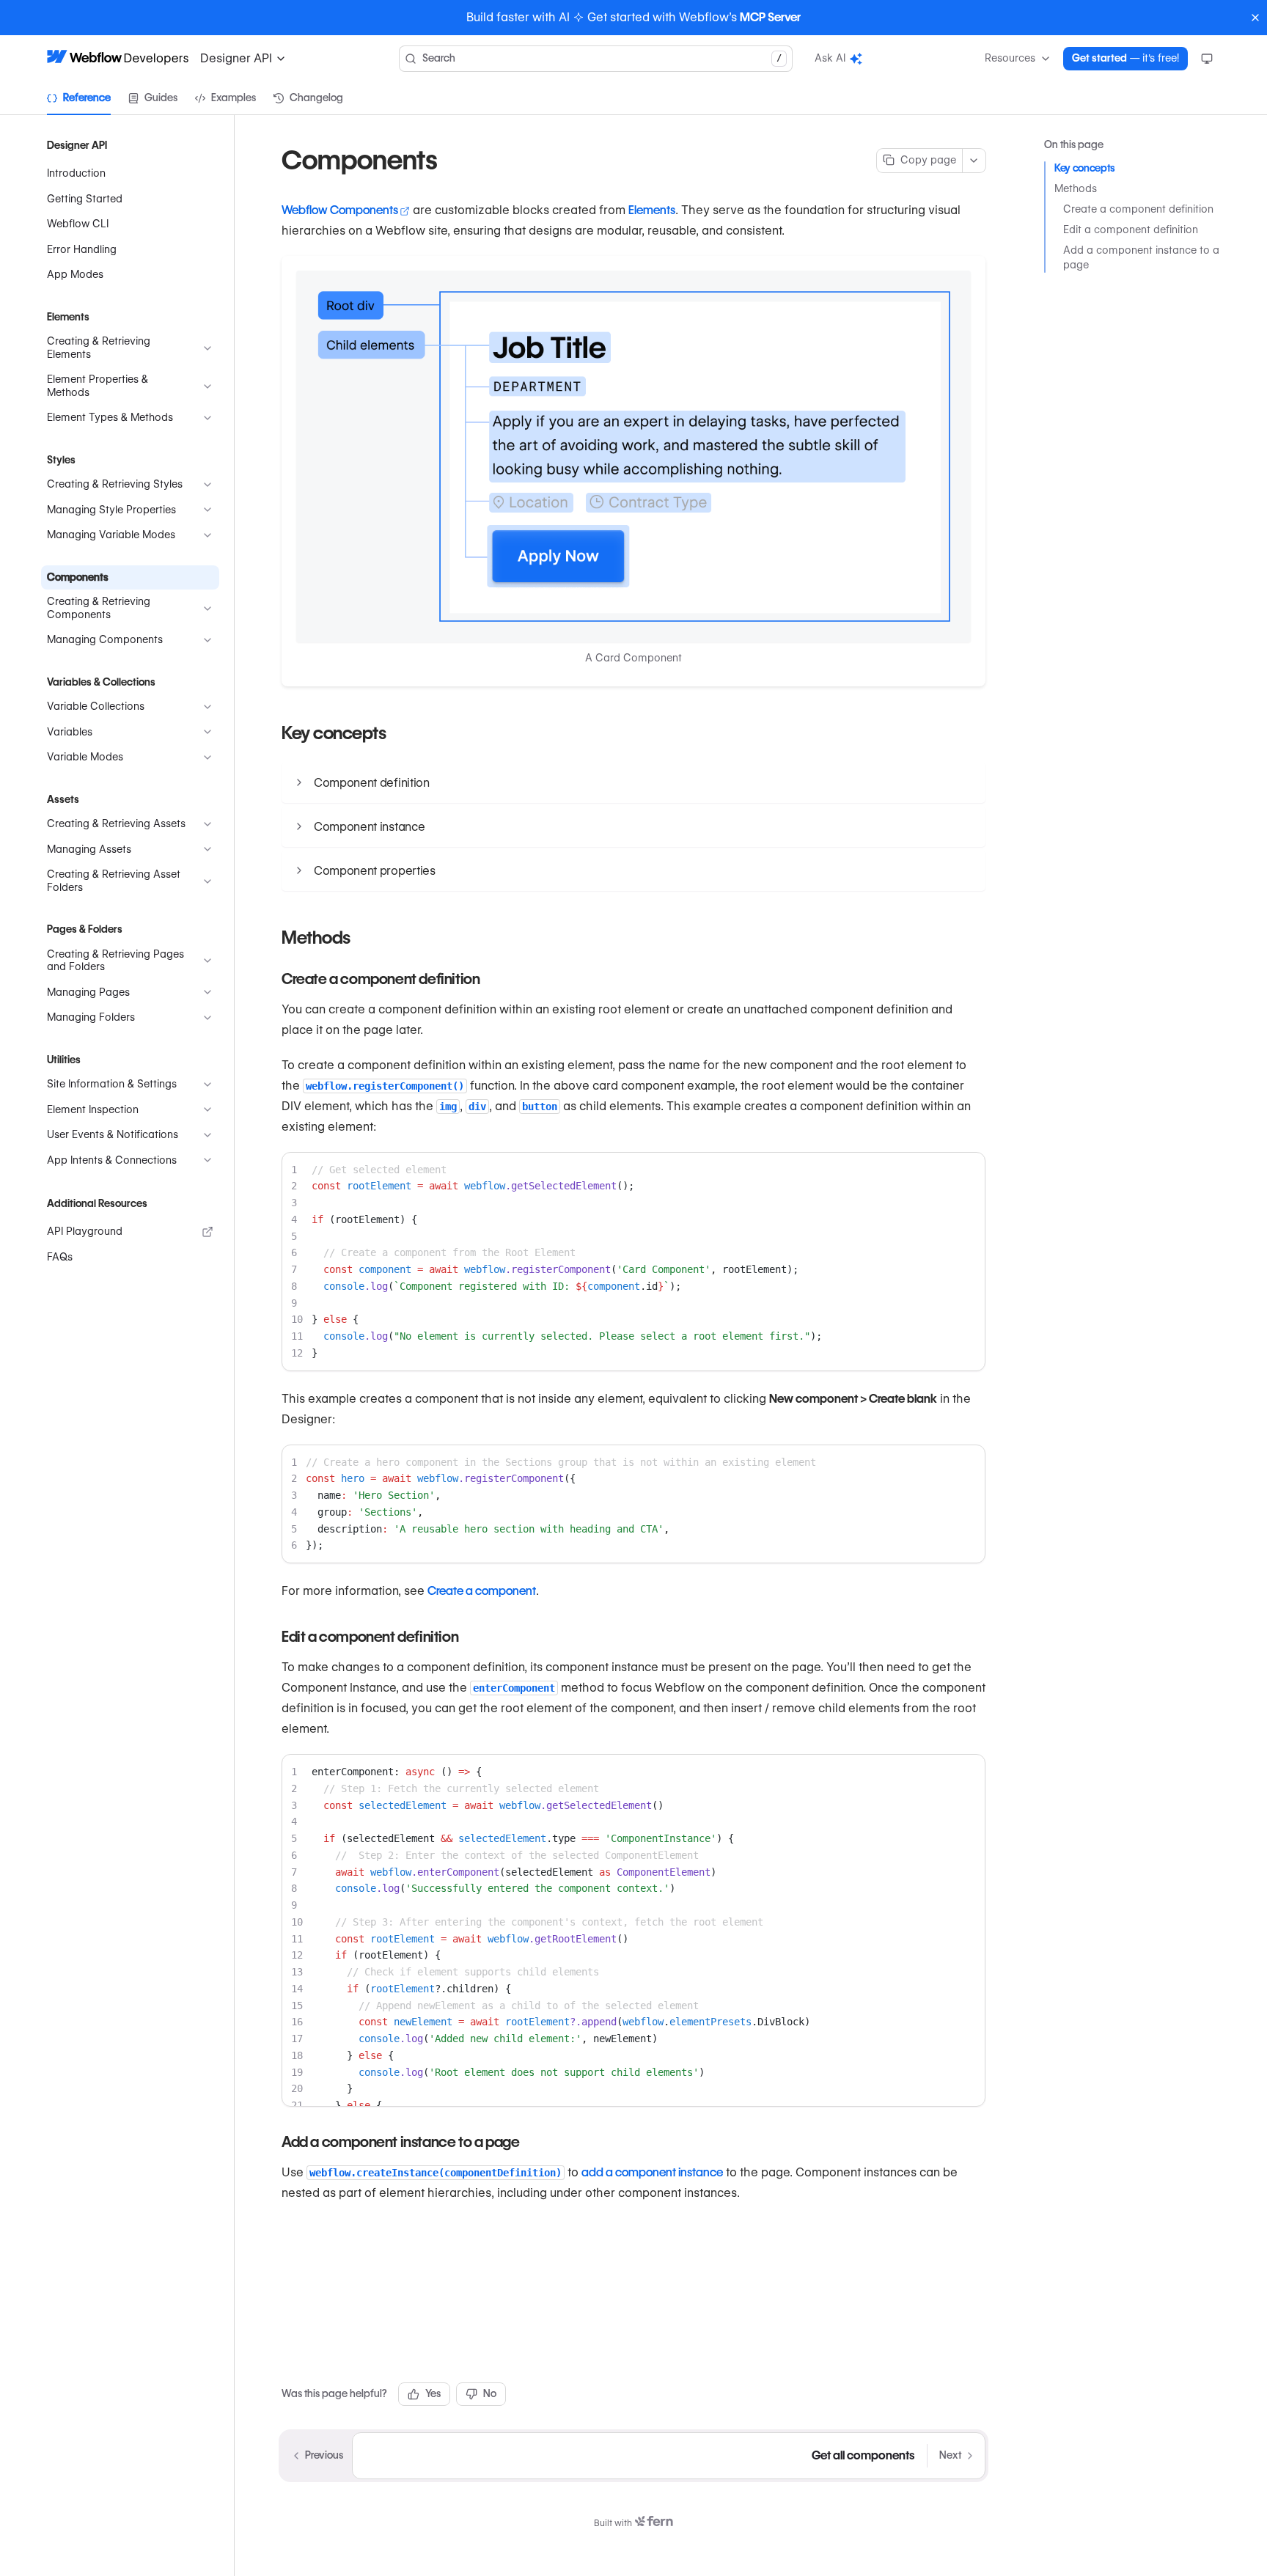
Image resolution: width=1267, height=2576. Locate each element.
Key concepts (1085, 168)
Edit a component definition (1131, 230)
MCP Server (770, 17)
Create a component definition (1138, 209)
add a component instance (652, 2172)
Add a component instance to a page (1141, 257)
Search (602, 58)
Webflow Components (340, 210)
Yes (433, 2393)
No (490, 2393)
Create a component (482, 1591)
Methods (1076, 188)
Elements (652, 210)
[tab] (79, 98)
